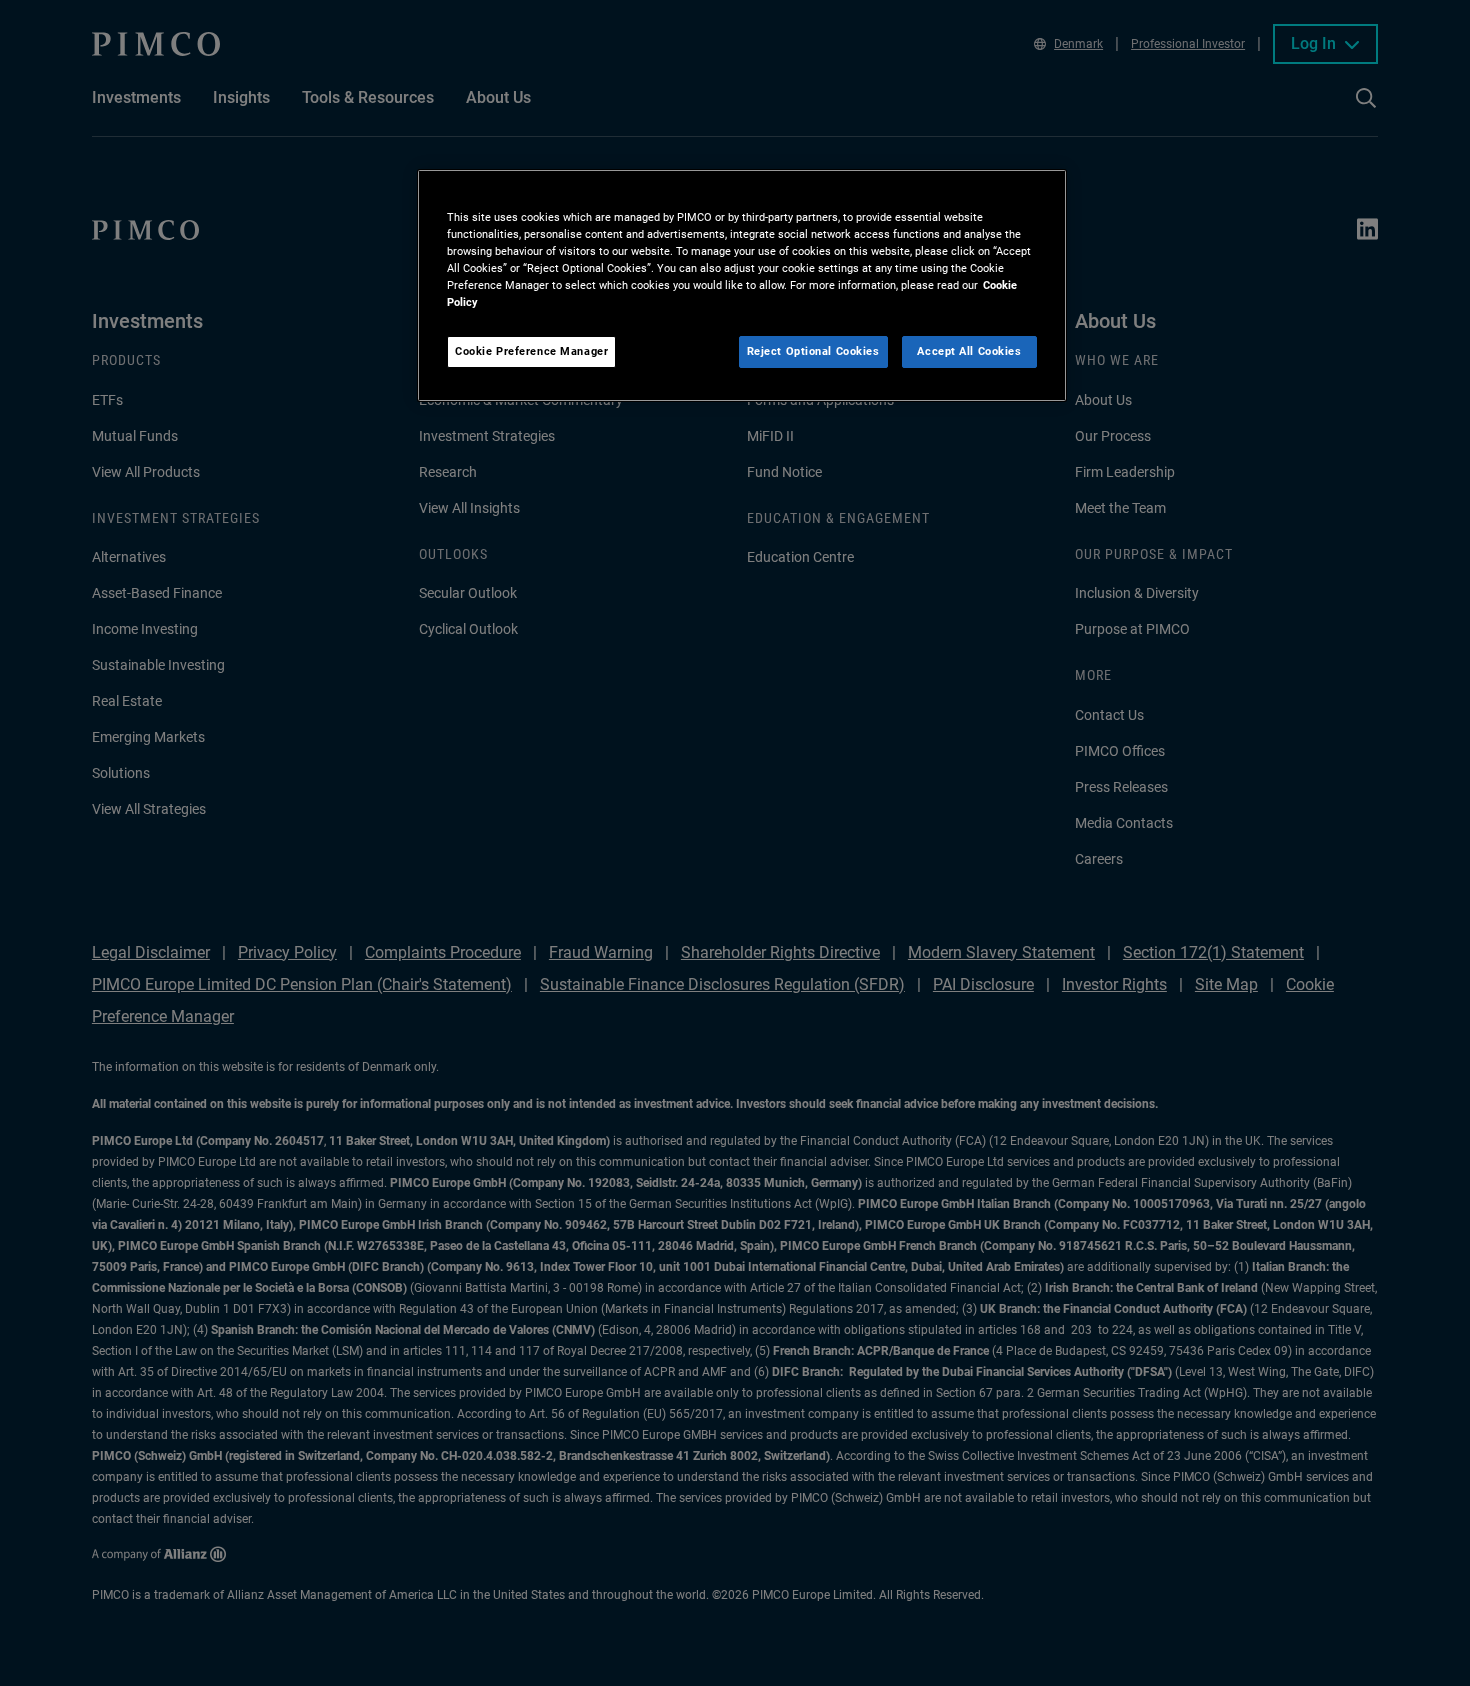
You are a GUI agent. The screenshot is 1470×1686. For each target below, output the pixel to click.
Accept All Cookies (969, 351)
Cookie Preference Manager (531, 351)
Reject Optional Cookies (813, 351)
